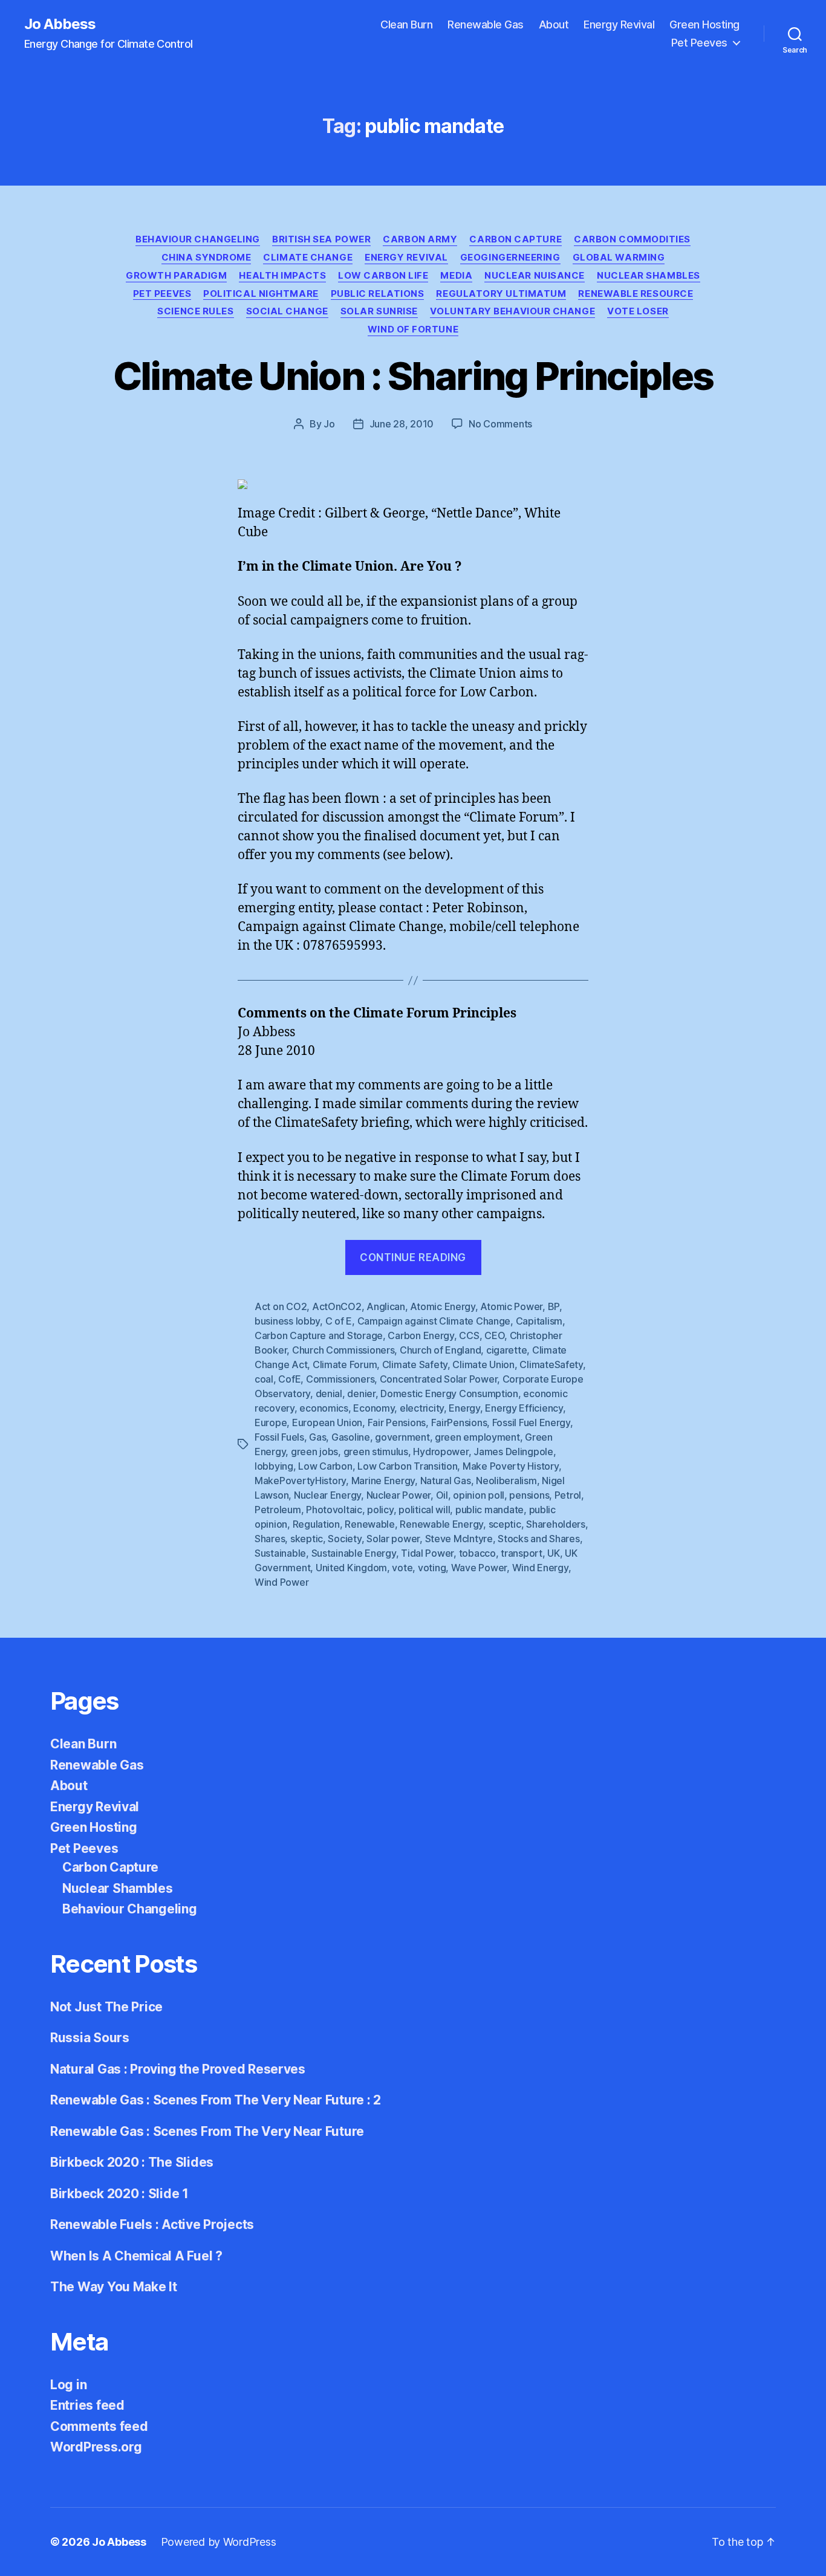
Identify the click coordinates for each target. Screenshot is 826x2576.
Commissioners (340, 1379)
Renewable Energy (441, 1524)
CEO (494, 1335)
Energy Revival (619, 24)
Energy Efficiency (524, 1408)
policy (380, 1510)
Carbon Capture (515, 239)
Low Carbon (325, 1466)
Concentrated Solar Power (439, 1379)
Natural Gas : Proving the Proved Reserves (178, 2069)
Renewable (370, 1524)
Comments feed (99, 2426)
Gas (317, 1437)
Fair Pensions (397, 1423)
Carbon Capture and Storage (319, 1335)
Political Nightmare (261, 294)
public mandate (489, 1510)
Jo (329, 424)
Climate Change (308, 258)
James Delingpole (513, 1452)
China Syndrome (207, 258)
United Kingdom (351, 1568)
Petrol (568, 1495)
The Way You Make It (114, 2287)
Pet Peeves (699, 43)
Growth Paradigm (176, 276)
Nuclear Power (399, 1495)
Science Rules (195, 311)
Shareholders (556, 1524)
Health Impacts (282, 276)
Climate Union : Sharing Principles (413, 376)
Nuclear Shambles (649, 276)
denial (329, 1393)
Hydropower (441, 1452)
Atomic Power (511, 1306)
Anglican (386, 1306)
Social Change (287, 311)
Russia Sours (90, 2038)
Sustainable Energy (354, 1553)
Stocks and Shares (538, 1539)
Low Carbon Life (383, 276)
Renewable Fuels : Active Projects (152, 2224)
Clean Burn (406, 24)
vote (402, 1568)
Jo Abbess (60, 24)
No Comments (500, 424)
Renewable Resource (636, 294)
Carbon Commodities (632, 239)
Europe (271, 1423)
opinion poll (479, 1495)
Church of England (440, 1350)
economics (324, 1408)
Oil (442, 1495)
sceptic (505, 1524)
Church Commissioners (343, 1350)
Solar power (393, 1539)
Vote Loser (638, 311)
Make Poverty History (511, 1466)
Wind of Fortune (413, 329)
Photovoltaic (334, 1510)
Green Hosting (704, 24)
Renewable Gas (486, 24)
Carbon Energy (421, 1335)
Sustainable (280, 1553)
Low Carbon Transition (407, 1466)
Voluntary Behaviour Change (512, 311)
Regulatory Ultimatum (501, 294)
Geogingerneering (510, 258)
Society (344, 1539)
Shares (270, 1539)
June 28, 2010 (402, 424)
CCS (469, 1335)
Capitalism (539, 1321)
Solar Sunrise (379, 311)
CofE (289, 1379)
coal (264, 1379)
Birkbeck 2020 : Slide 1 (119, 2194)
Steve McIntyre (459, 1539)
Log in (68, 2385)
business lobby (287, 1321)
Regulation (316, 1524)
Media (456, 276)
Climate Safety (415, 1364)
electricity (422, 1408)
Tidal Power (427, 1553)
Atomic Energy (443, 1306)
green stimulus (376, 1452)
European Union (327, 1423)
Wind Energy (540, 1568)
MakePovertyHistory (300, 1481)
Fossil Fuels (279, 1437)
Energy (464, 1408)
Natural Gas (446, 1481)
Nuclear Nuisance (535, 276)
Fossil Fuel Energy (531, 1423)
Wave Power (479, 1568)
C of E (339, 1321)
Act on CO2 (281, 1306)
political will (424, 1510)
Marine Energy (383, 1481)
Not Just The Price (106, 2007)
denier (361, 1393)
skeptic (307, 1539)
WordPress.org (96, 2447)
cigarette (507, 1350)
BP (554, 1306)
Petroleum (278, 1510)
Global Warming (619, 258)
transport (522, 1553)
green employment (477, 1437)
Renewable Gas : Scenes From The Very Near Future (207, 2131)
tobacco (477, 1553)
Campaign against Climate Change (434, 1321)
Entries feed (87, 2405)
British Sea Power (321, 239)
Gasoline (351, 1437)
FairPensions (459, 1423)
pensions (529, 1495)
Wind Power (281, 1582)
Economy (374, 1408)
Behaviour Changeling (198, 239)
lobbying (274, 1466)
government (402, 1437)
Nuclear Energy (327, 1495)
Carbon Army (420, 239)
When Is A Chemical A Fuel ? (136, 2256)
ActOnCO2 (337, 1306)
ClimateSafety (551, 1364)
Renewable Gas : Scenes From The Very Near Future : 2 (216, 2100)
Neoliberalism (506, 1481)
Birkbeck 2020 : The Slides (132, 2162)
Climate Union (483, 1364)
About (554, 24)
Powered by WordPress (219, 2542)
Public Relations (378, 294)
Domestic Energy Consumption (449, 1393)
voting (432, 1568)
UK (553, 1553)
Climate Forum (345, 1364)
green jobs (314, 1452)
